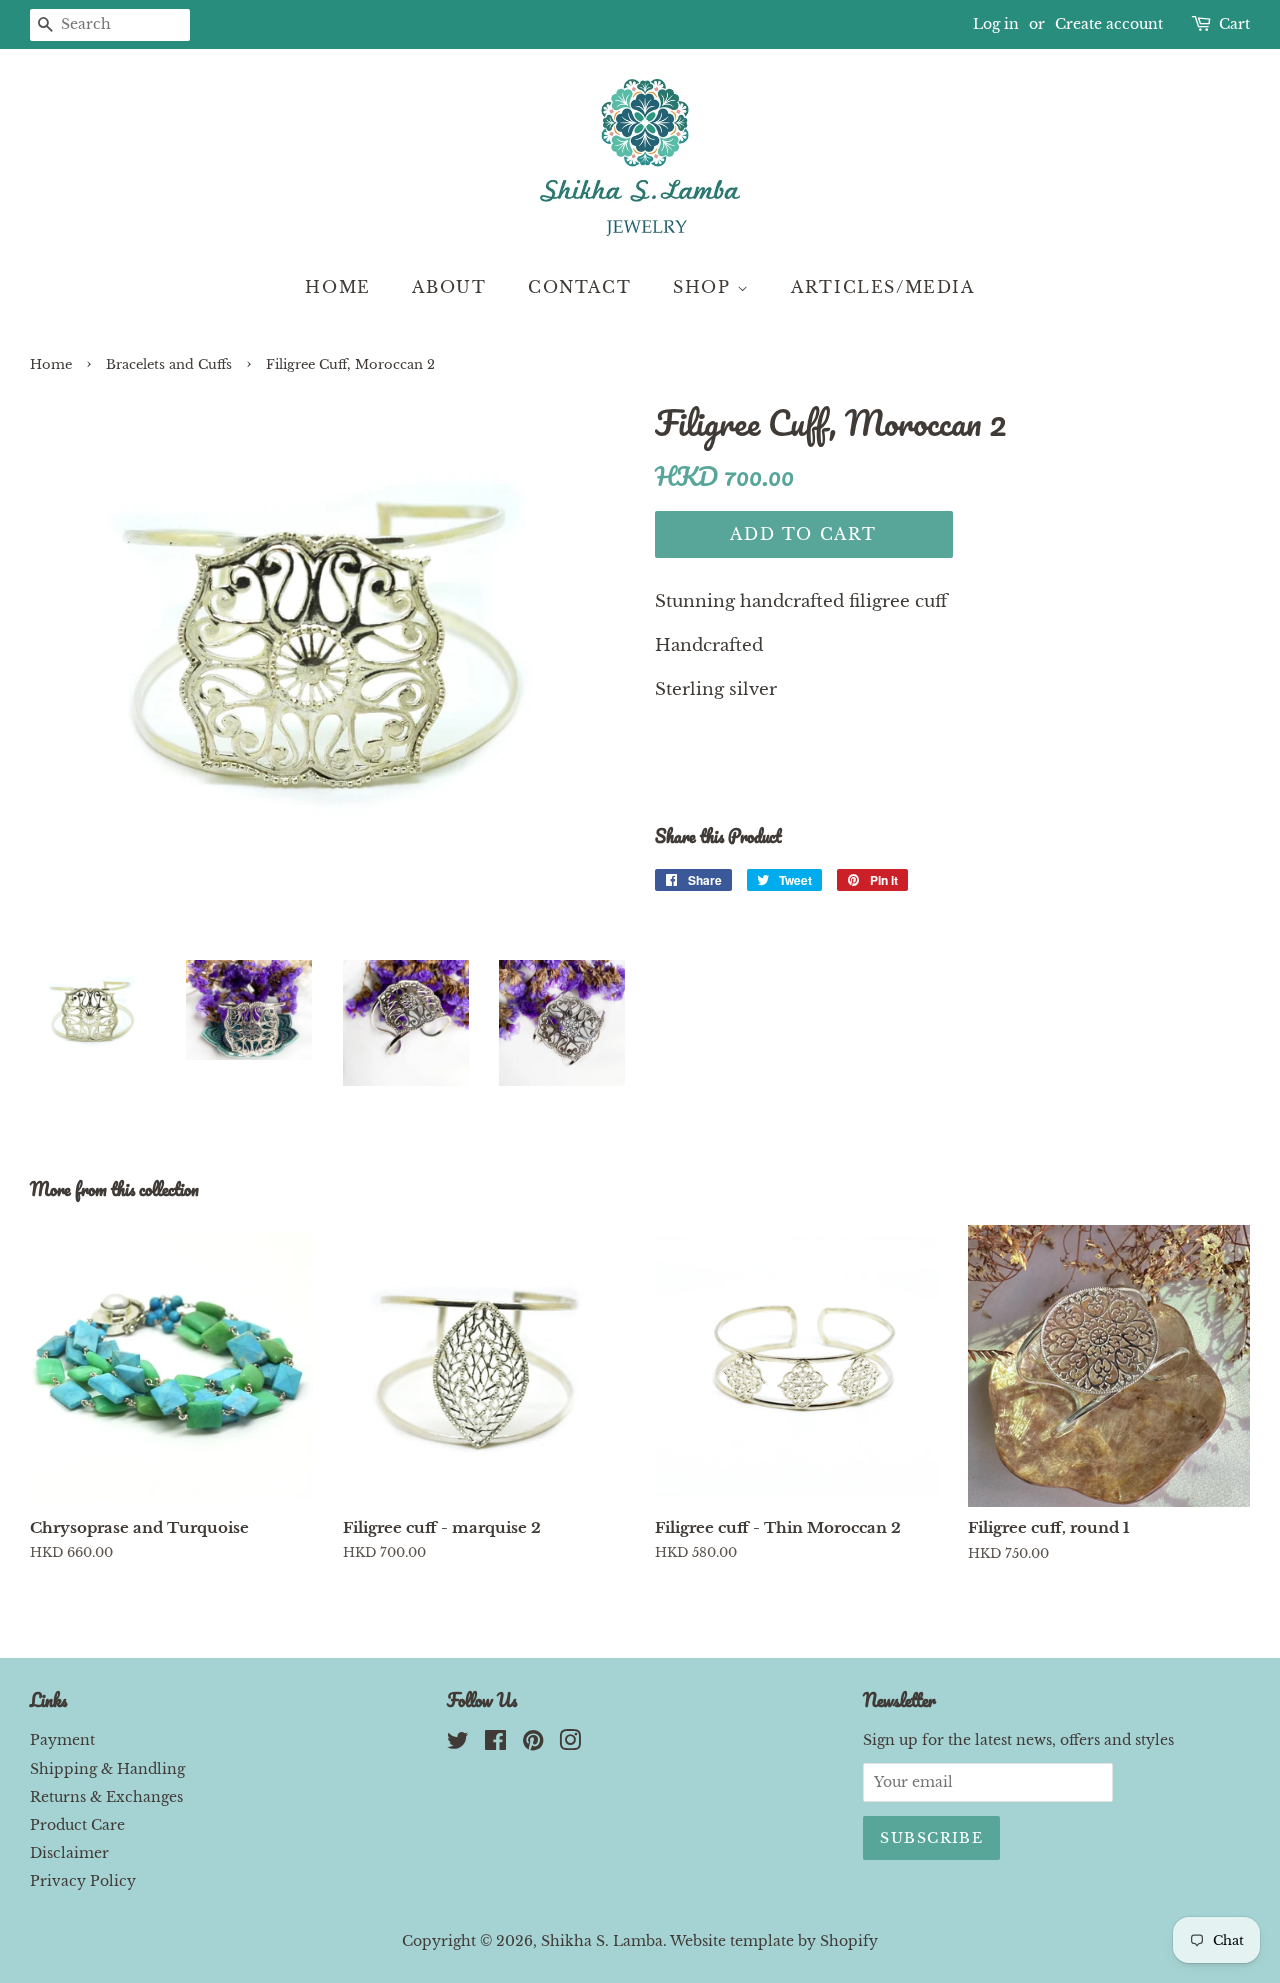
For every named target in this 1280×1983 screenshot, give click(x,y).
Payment (62, 1740)
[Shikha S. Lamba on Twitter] (458, 1744)
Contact (579, 287)
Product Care (77, 1825)
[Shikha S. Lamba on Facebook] (495, 1744)
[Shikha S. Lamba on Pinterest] (533, 1744)
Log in (996, 24)
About (449, 287)
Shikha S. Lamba (602, 1941)
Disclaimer (69, 1853)
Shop (705, 287)
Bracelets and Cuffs (169, 364)
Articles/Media (882, 287)
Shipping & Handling (107, 1769)
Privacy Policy (83, 1881)
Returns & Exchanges (106, 1797)
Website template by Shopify (774, 1941)
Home (337, 287)
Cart (1234, 24)
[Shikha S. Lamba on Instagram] (570, 1744)
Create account (1109, 24)
